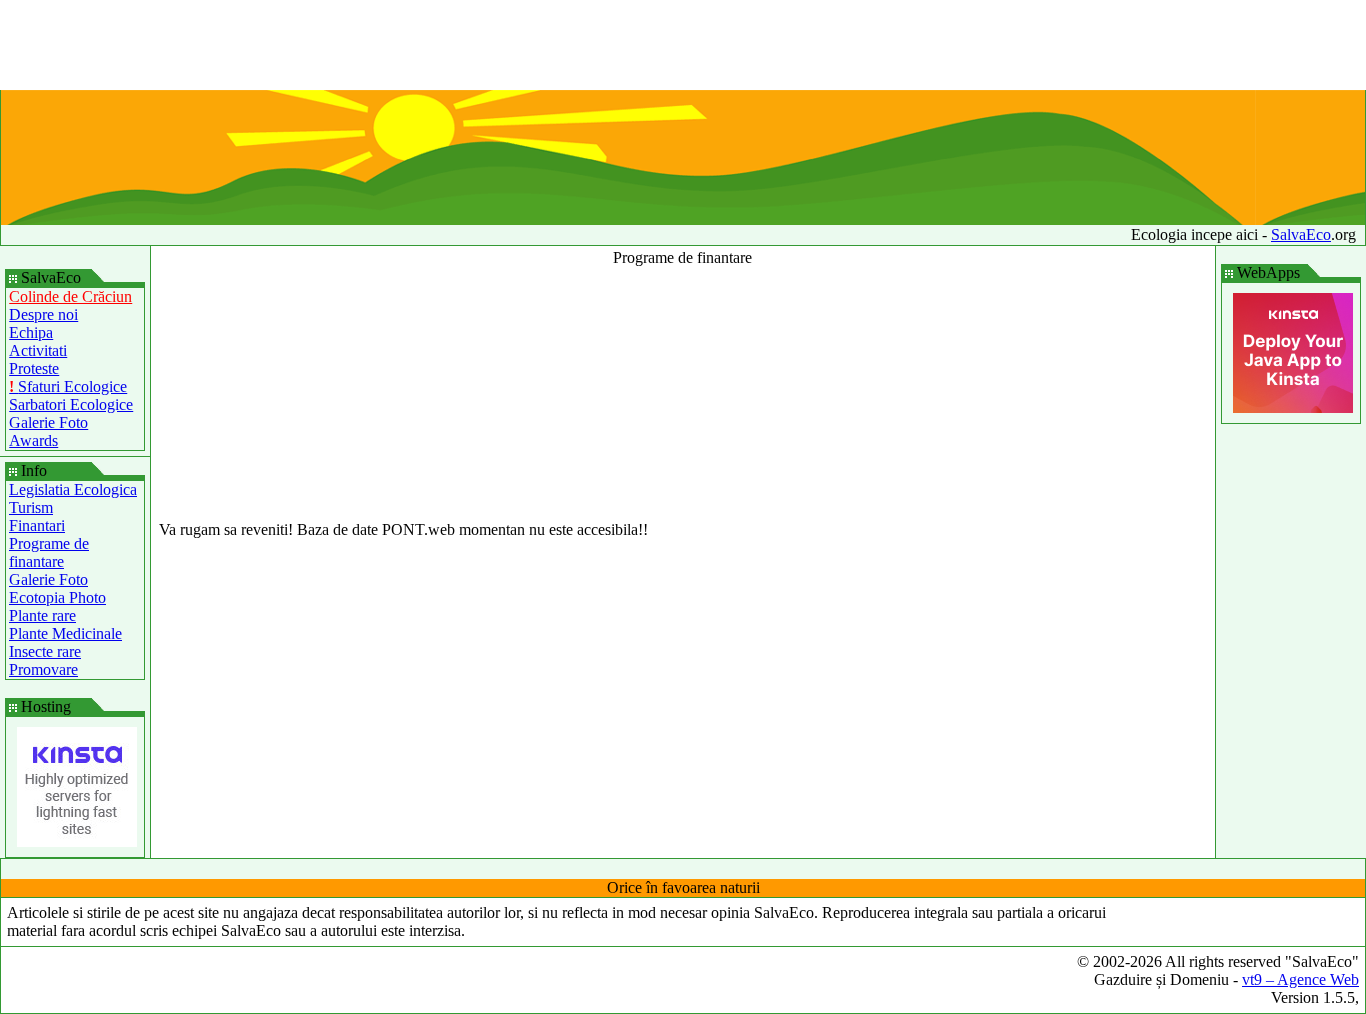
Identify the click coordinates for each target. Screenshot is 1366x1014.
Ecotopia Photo (57, 597)
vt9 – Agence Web (1300, 979)
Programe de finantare (49, 552)
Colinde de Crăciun (70, 296)
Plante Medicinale (65, 633)
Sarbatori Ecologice (71, 404)
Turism (31, 507)
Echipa (31, 332)
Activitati (38, 350)
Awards (33, 440)
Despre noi (43, 314)
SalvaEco (1301, 234)
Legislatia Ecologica (73, 489)
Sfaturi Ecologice (68, 386)
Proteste (34, 368)
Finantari (37, 525)
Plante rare (42, 615)
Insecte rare (45, 651)
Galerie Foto (48, 422)
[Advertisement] (683, 45)
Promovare (43, 669)
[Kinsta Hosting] (77, 841)
